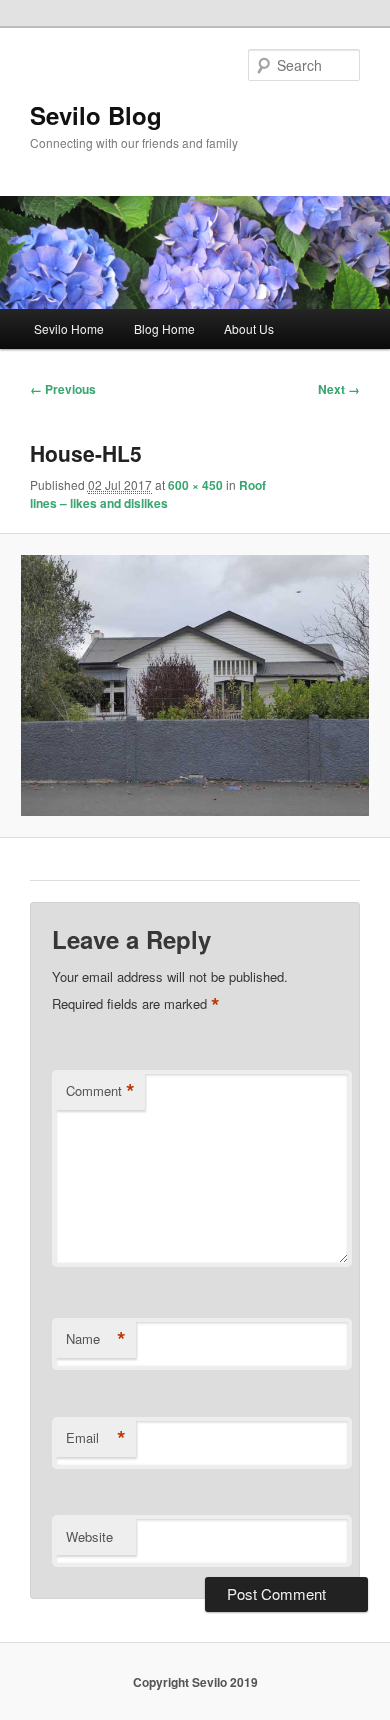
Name (96, 1339)
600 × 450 (195, 485)
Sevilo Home (69, 328)
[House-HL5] (194, 685)
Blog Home (164, 328)
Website (89, 1536)
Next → (339, 389)
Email (96, 1438)
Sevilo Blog (96, 115)
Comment (100, 1091)
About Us (249, 328)
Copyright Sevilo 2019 (195, 1682)
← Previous (63, 389)
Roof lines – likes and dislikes (148, 494)
